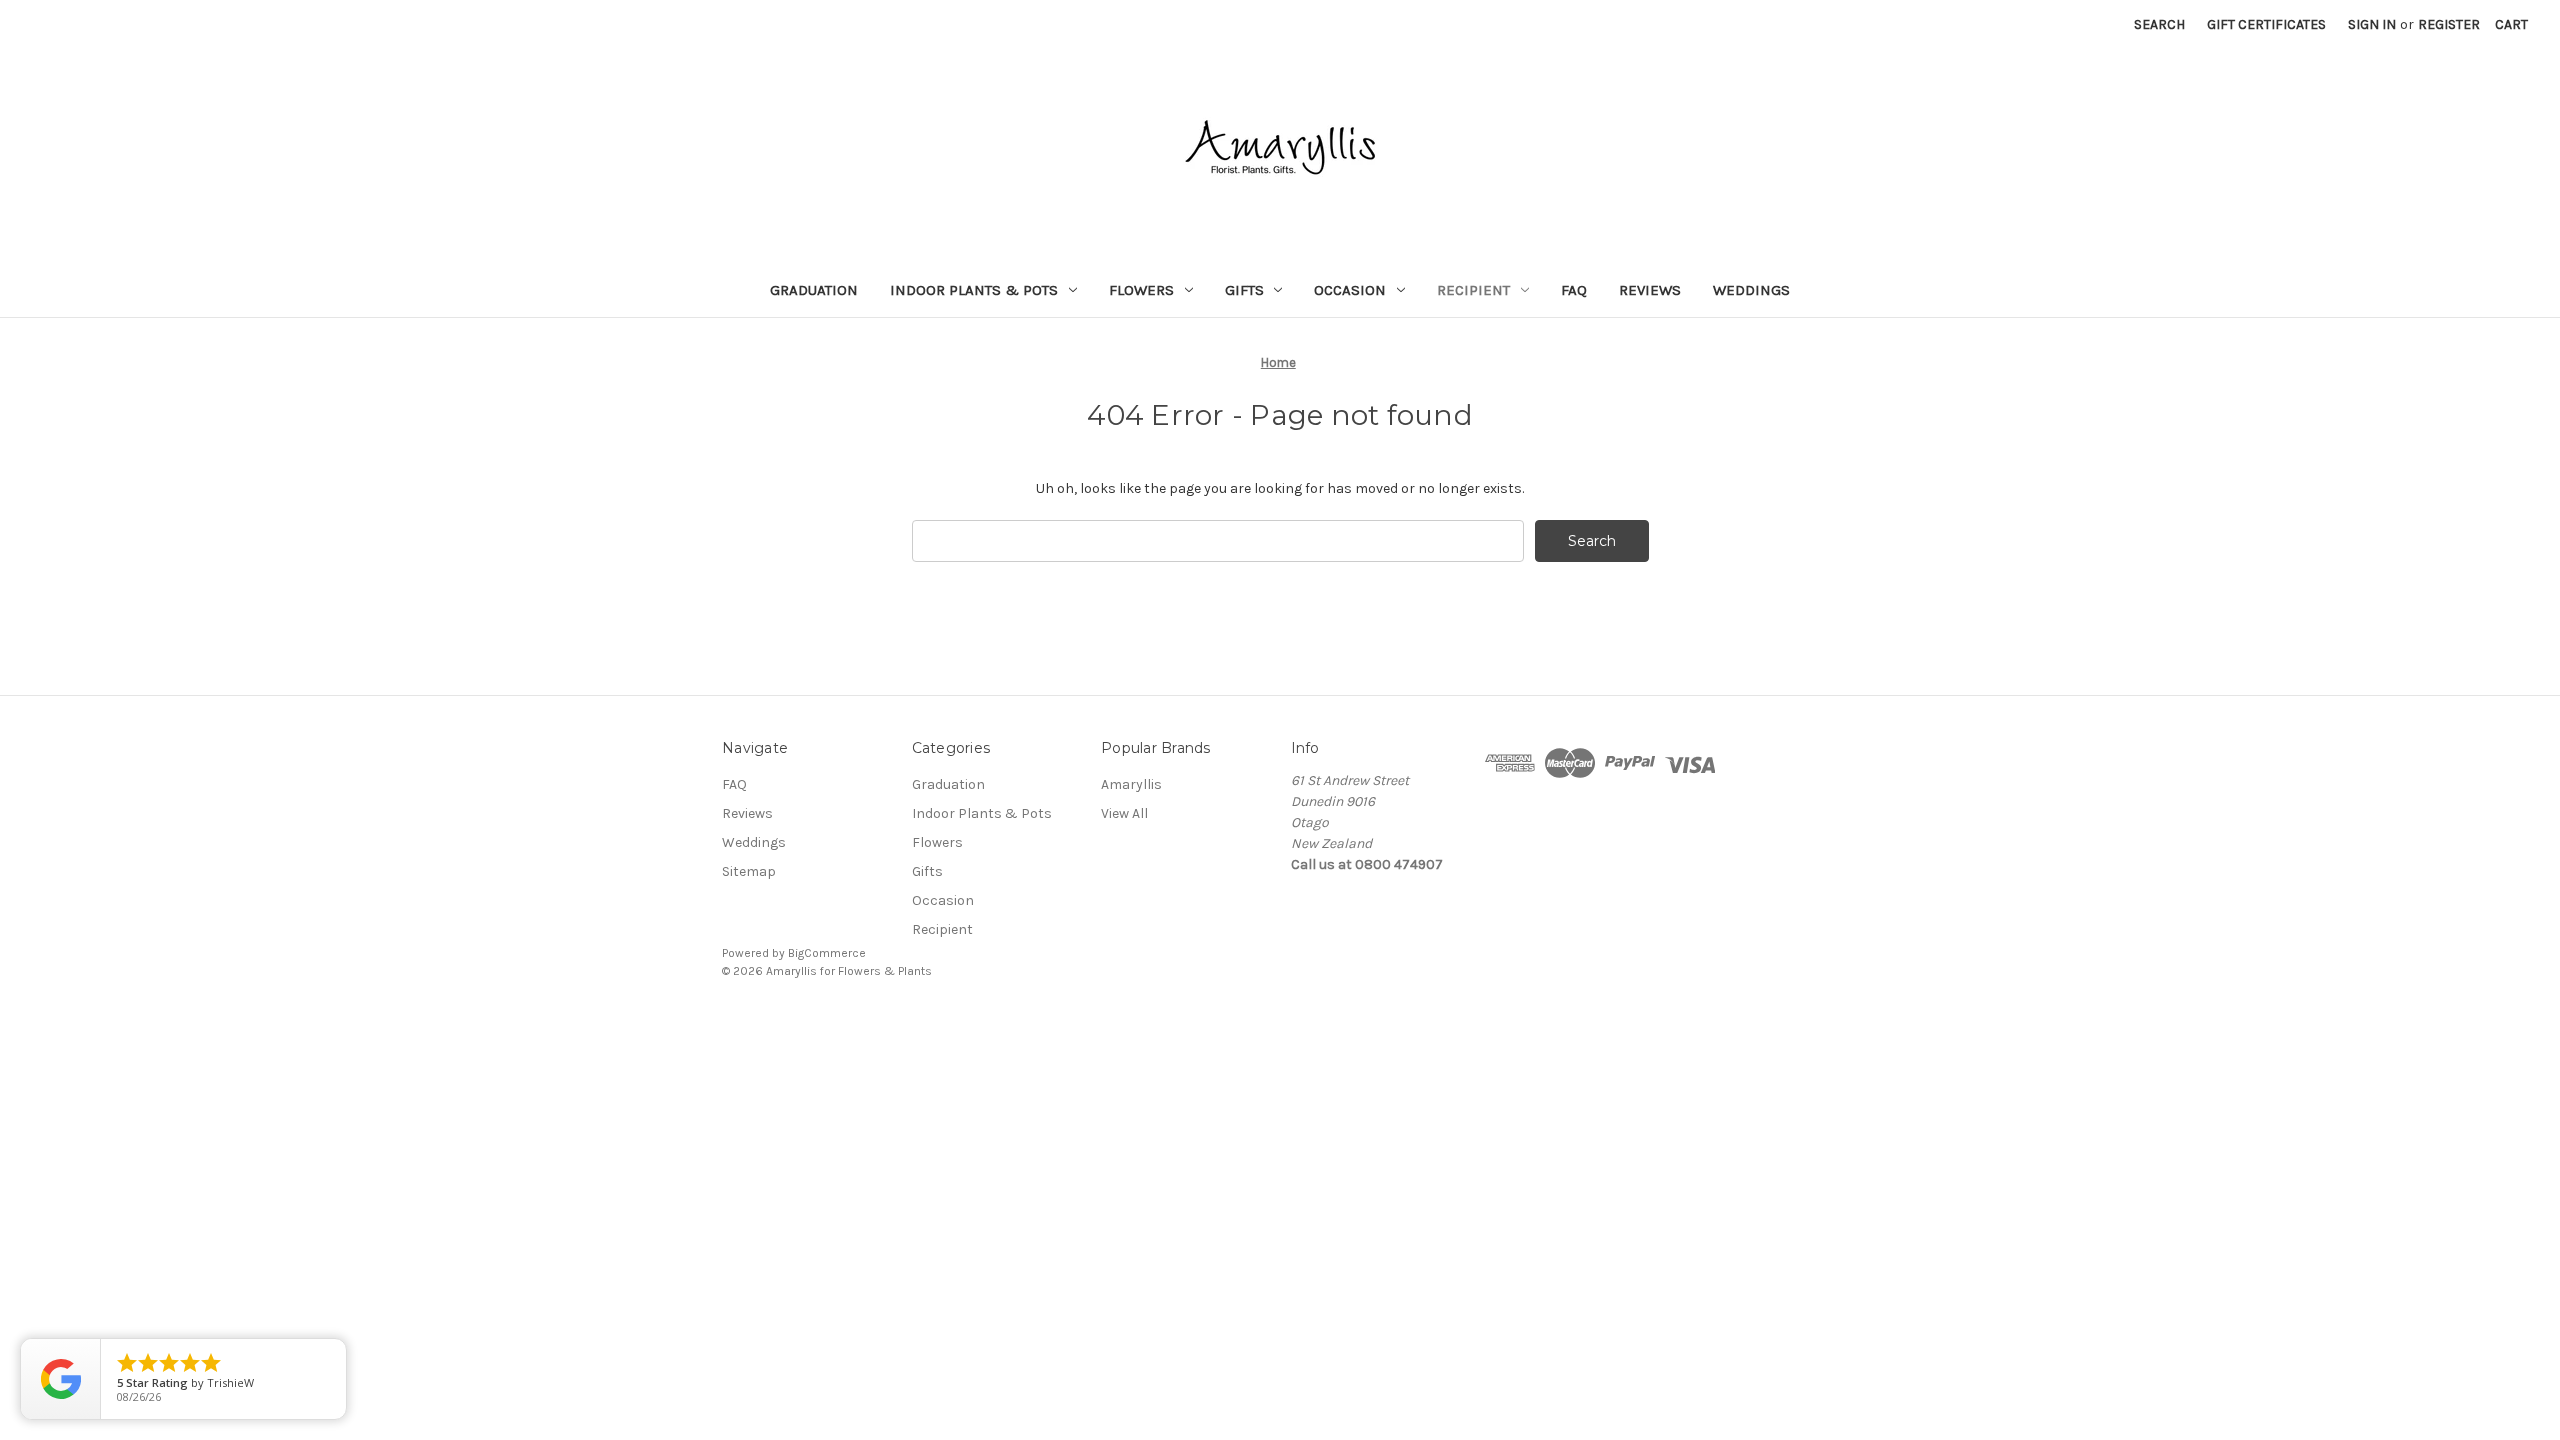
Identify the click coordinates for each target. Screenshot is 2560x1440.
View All (1124, 813)
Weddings (1751, 290)
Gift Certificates (2266, 24)
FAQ (1574, 290)
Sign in (2372, 24)
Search (2159, 24)
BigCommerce (827, 953)
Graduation (814, 290)
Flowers (1141, 290)
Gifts (1244, 290)
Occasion (1350, 290)
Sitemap (749, 871)
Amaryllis (1131, 784)
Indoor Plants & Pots (974, 290)
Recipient (1473, 290)
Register (2449, 24)
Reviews (1650, 290)
